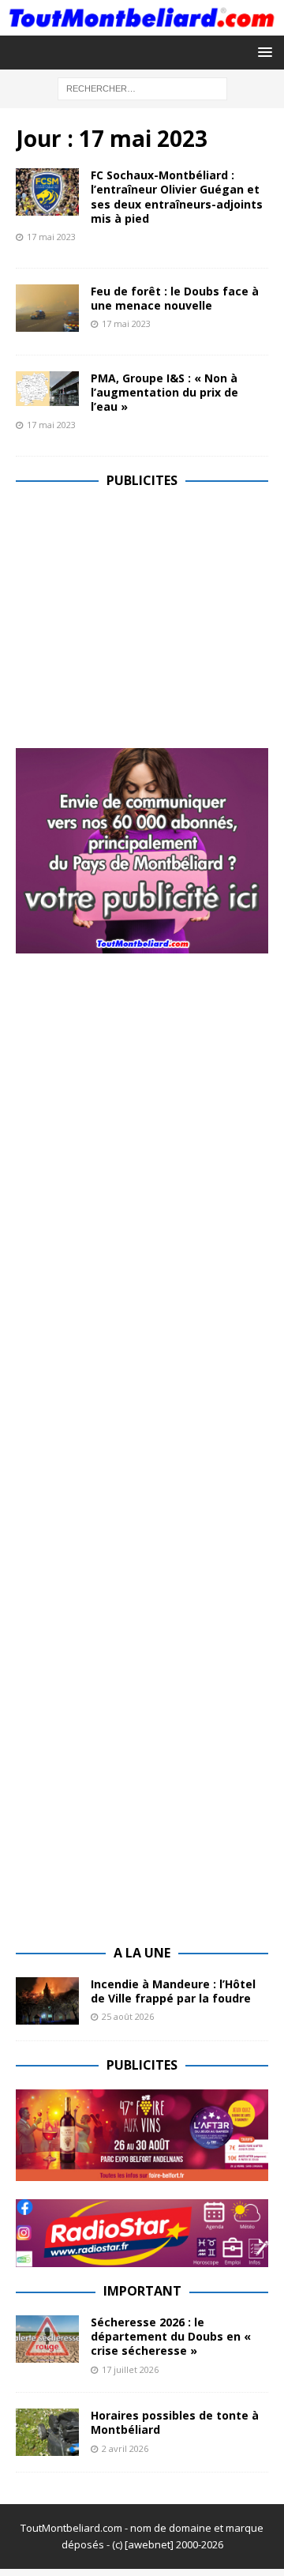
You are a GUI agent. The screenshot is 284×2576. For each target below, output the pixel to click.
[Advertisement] (148, 615)
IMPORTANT (142, 2291)
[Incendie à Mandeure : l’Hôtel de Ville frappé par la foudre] (47, 2001)
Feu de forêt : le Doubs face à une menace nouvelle (175, 298)
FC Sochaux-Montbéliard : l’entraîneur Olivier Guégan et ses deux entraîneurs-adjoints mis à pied (177, 197)
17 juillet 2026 (130, 2369)
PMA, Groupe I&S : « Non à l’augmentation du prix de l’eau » (164, 392)
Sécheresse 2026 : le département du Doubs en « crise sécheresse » (171, 2336)
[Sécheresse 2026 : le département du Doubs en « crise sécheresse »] (47, 2339)
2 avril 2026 (125, 2448)
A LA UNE (142, 1953)
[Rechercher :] (142, 87)
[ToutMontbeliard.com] (142, 26)
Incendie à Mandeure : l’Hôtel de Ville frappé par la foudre (173, 1991)
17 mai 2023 (51, 237)
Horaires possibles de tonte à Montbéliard (175, 2422)
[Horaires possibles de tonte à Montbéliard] (47, 2432)
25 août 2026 (128, 2016)
